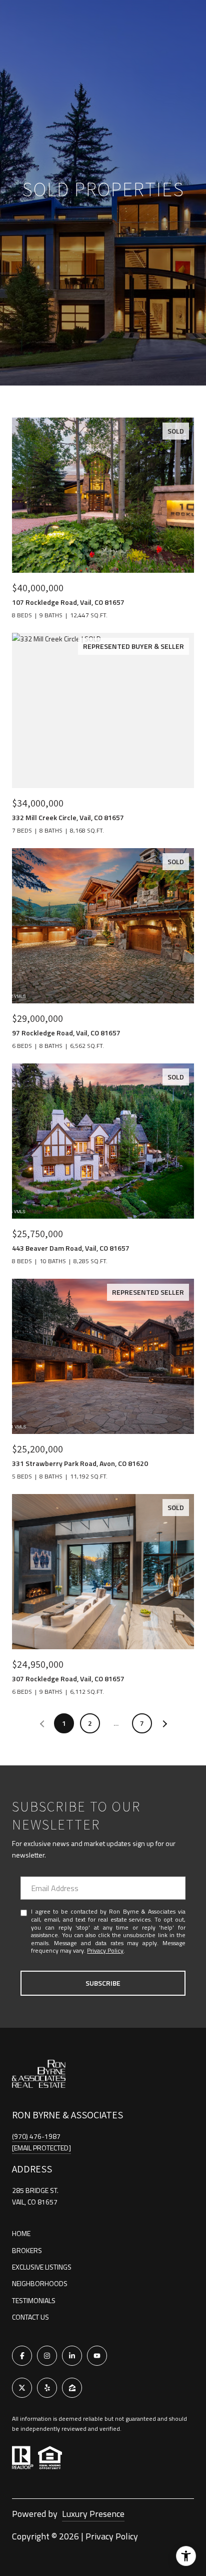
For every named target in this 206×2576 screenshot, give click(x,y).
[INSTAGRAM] (47, 2356)
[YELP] (47, 2388)
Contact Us (30, 2317)
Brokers (27, 2250)
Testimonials (34, 2300)
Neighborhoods (40, 2283)
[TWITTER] (22, 2388)
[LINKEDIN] (72, 2356)
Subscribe (103, 1983)
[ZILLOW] (72, 2388)
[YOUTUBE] (97, 2356)
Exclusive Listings (42, 2267)
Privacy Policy (105, 1950)
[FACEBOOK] (22, 2356)
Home (21, 2233)
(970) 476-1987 (36, 2136)
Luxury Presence (93, 2514)
